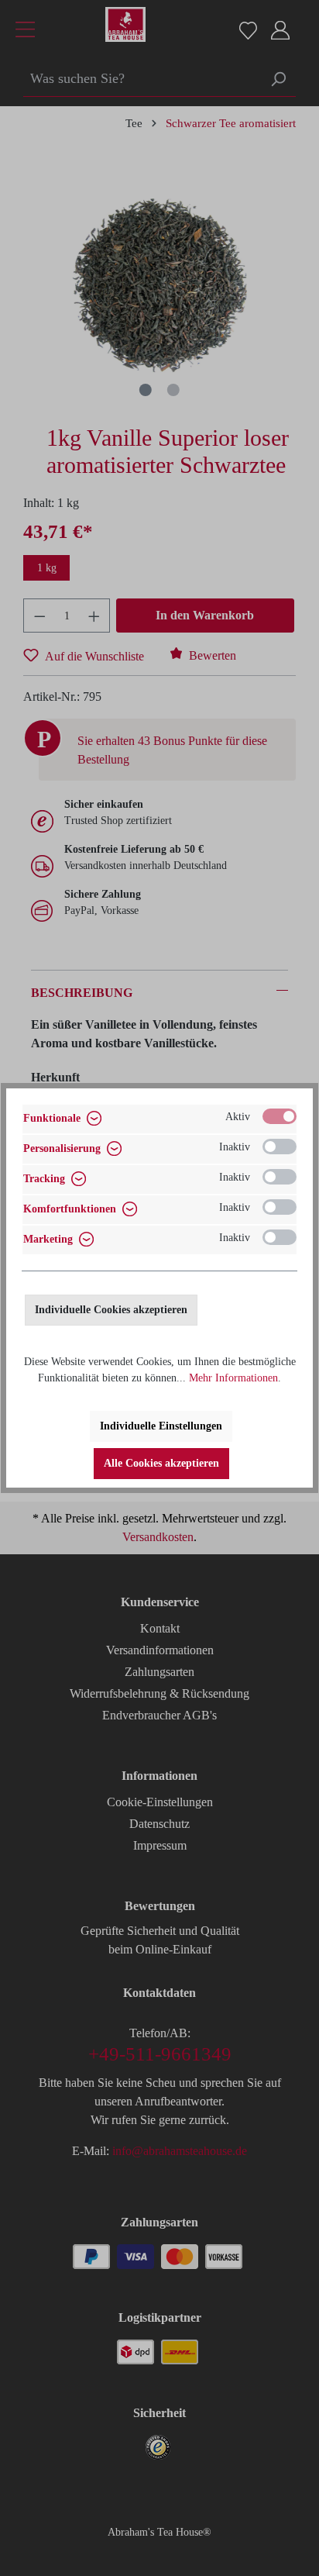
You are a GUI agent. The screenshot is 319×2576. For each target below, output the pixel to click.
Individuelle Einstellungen (161, 1426)
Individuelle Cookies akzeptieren (111, 1310)
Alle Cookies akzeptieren (161, 1463)
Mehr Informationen (233, 1378)
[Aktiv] (280, 1116)
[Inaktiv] (280, 1147)
